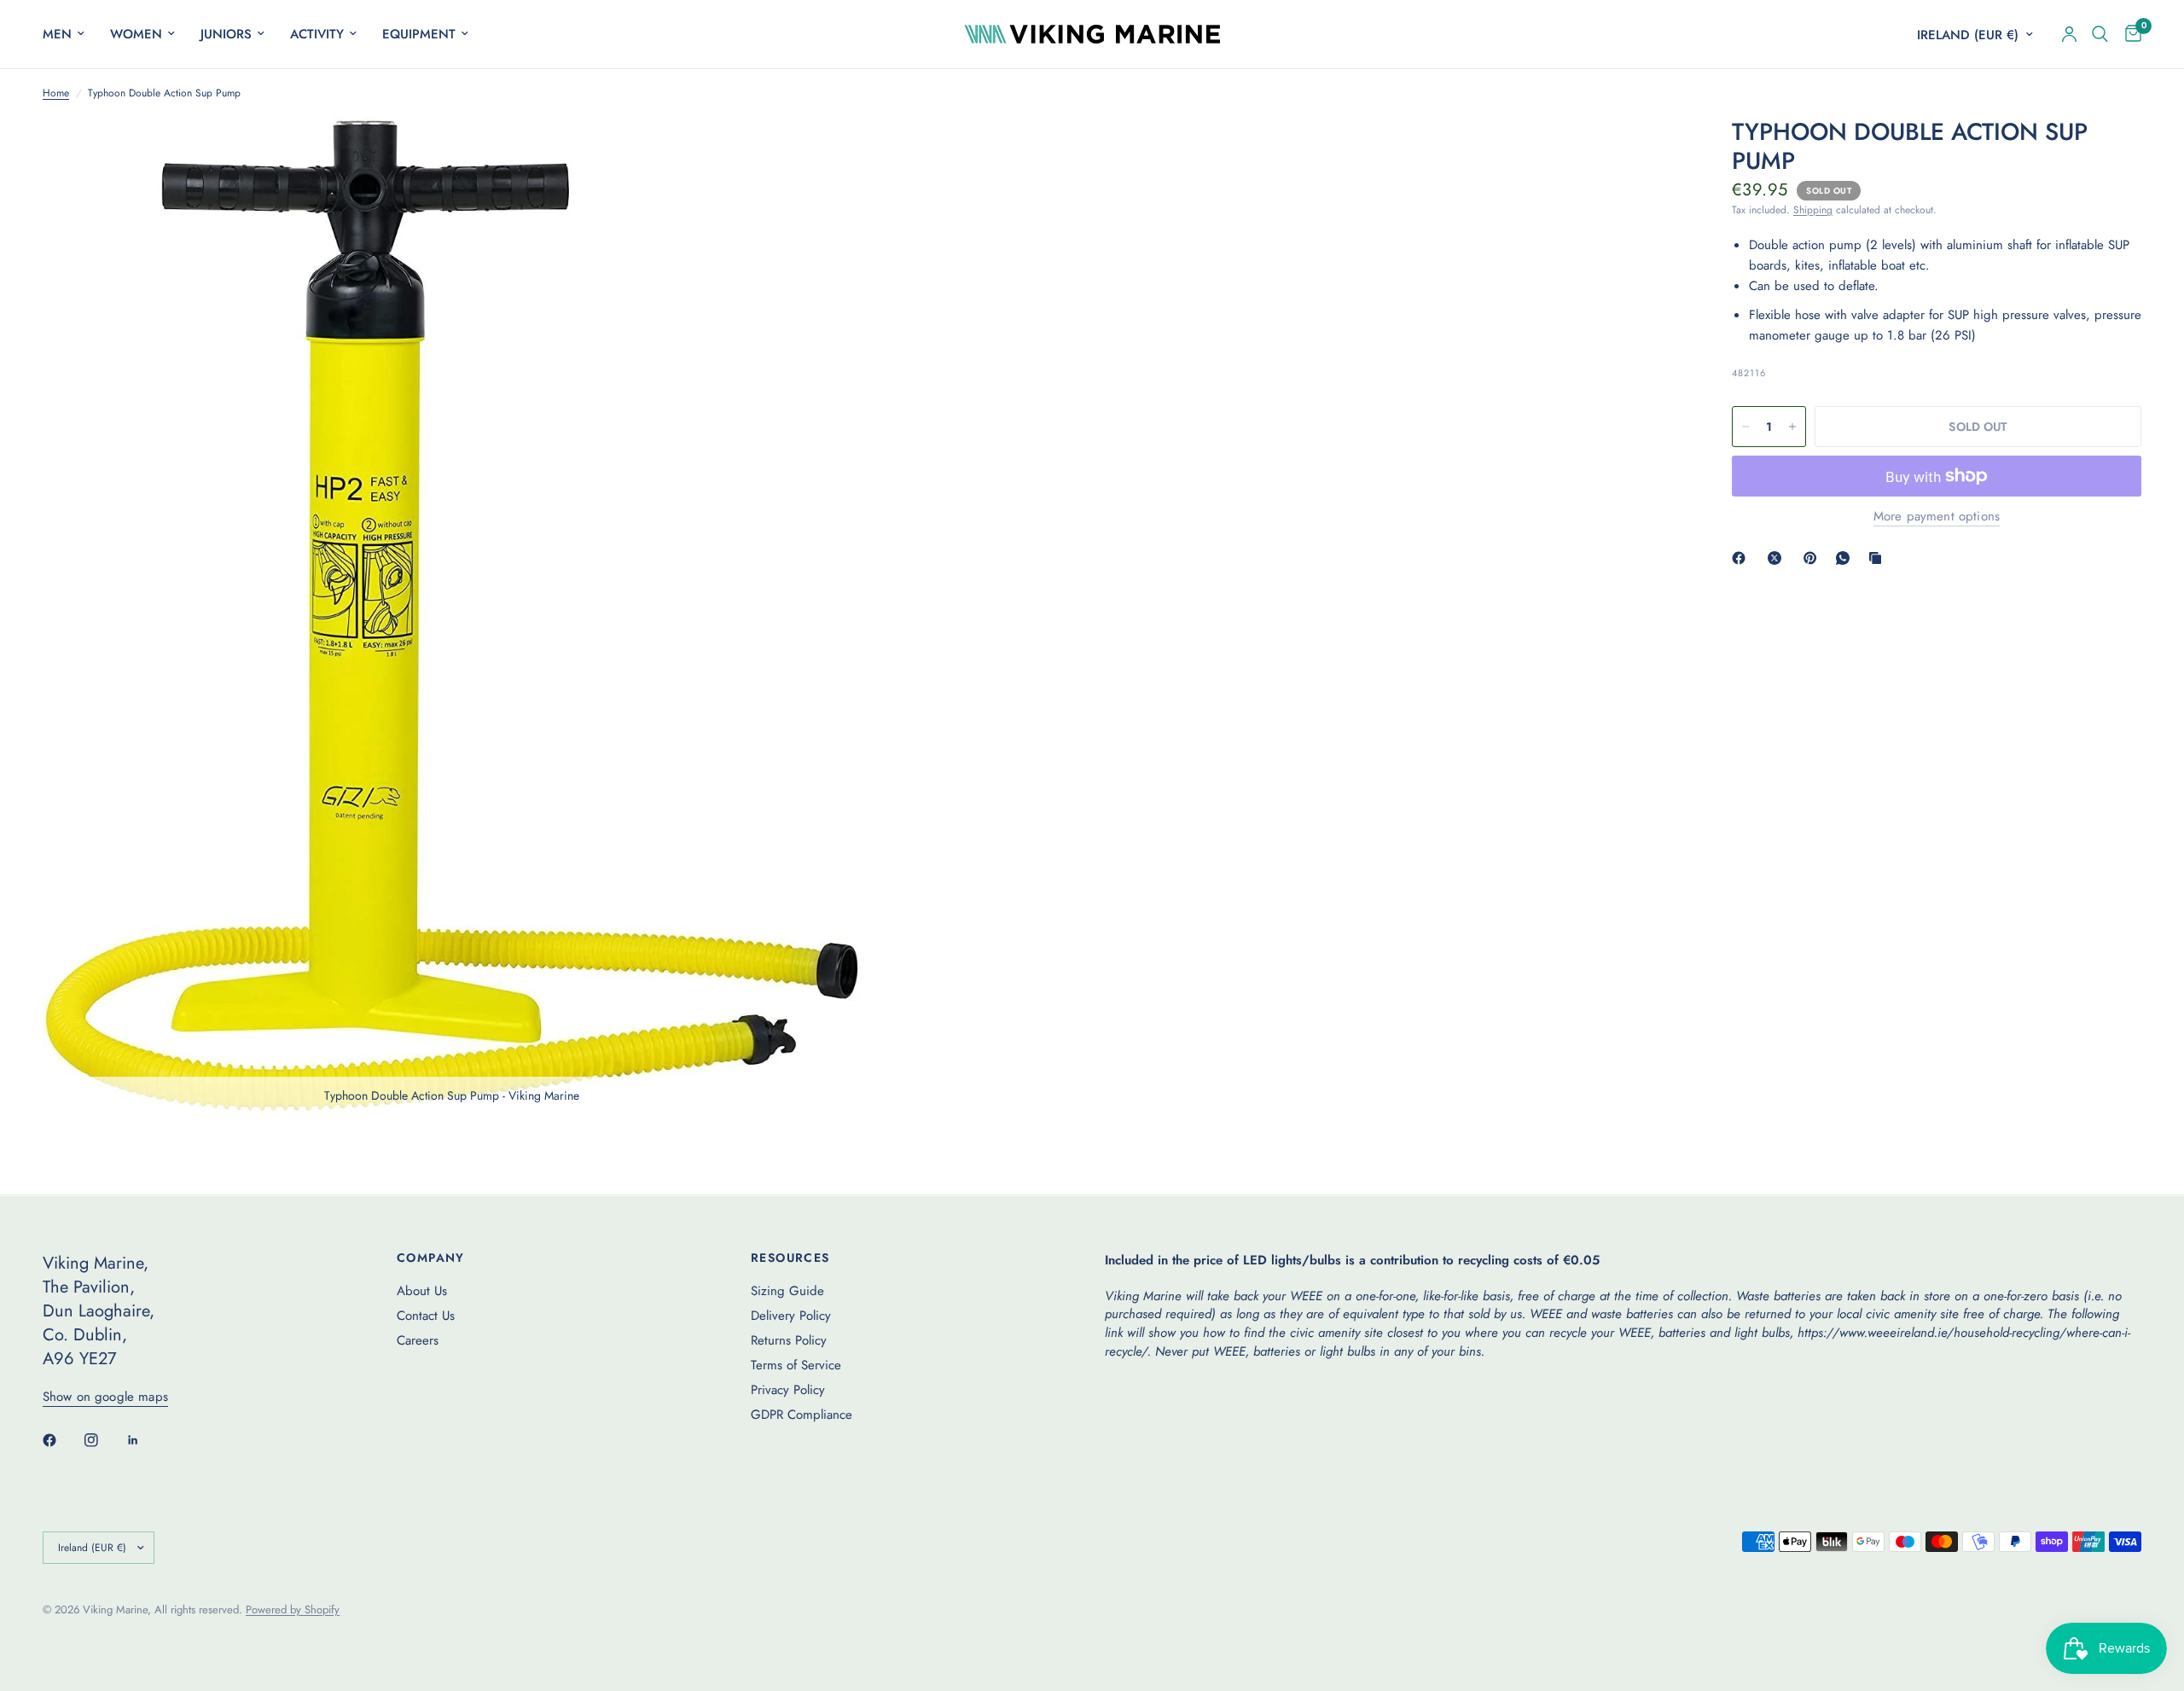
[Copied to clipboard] (1879, 558)
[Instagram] (103, 1440)
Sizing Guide (787, 1291)
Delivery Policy (791, 1316)
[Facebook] (1742, 558)
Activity (317, 34)
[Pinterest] (1814, 558)
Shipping (1813, 210)
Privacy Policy (788, 1390)
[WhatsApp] (1846, 558)
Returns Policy (789, 1340)
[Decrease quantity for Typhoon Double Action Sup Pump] (1745, 427)
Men (57, 34)
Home (56, 93)
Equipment (419, 34)
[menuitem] (70, 34)
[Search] (2100, 34)
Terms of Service (796, 1365)
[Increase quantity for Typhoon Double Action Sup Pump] (1792, 427)
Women (136, 34)
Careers (418, 1340)
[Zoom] (825, 154)
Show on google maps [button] (105, 1397)
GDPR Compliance (802, 1415)
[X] (1778, 558)
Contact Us (426, 1316)
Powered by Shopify (293, 1610)
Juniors (226, 34)
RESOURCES (790, 1258)
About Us (422, 1291)
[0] (2129, 34)
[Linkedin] (145, 1440)
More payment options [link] (1937, 517)
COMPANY (431, 1258)
